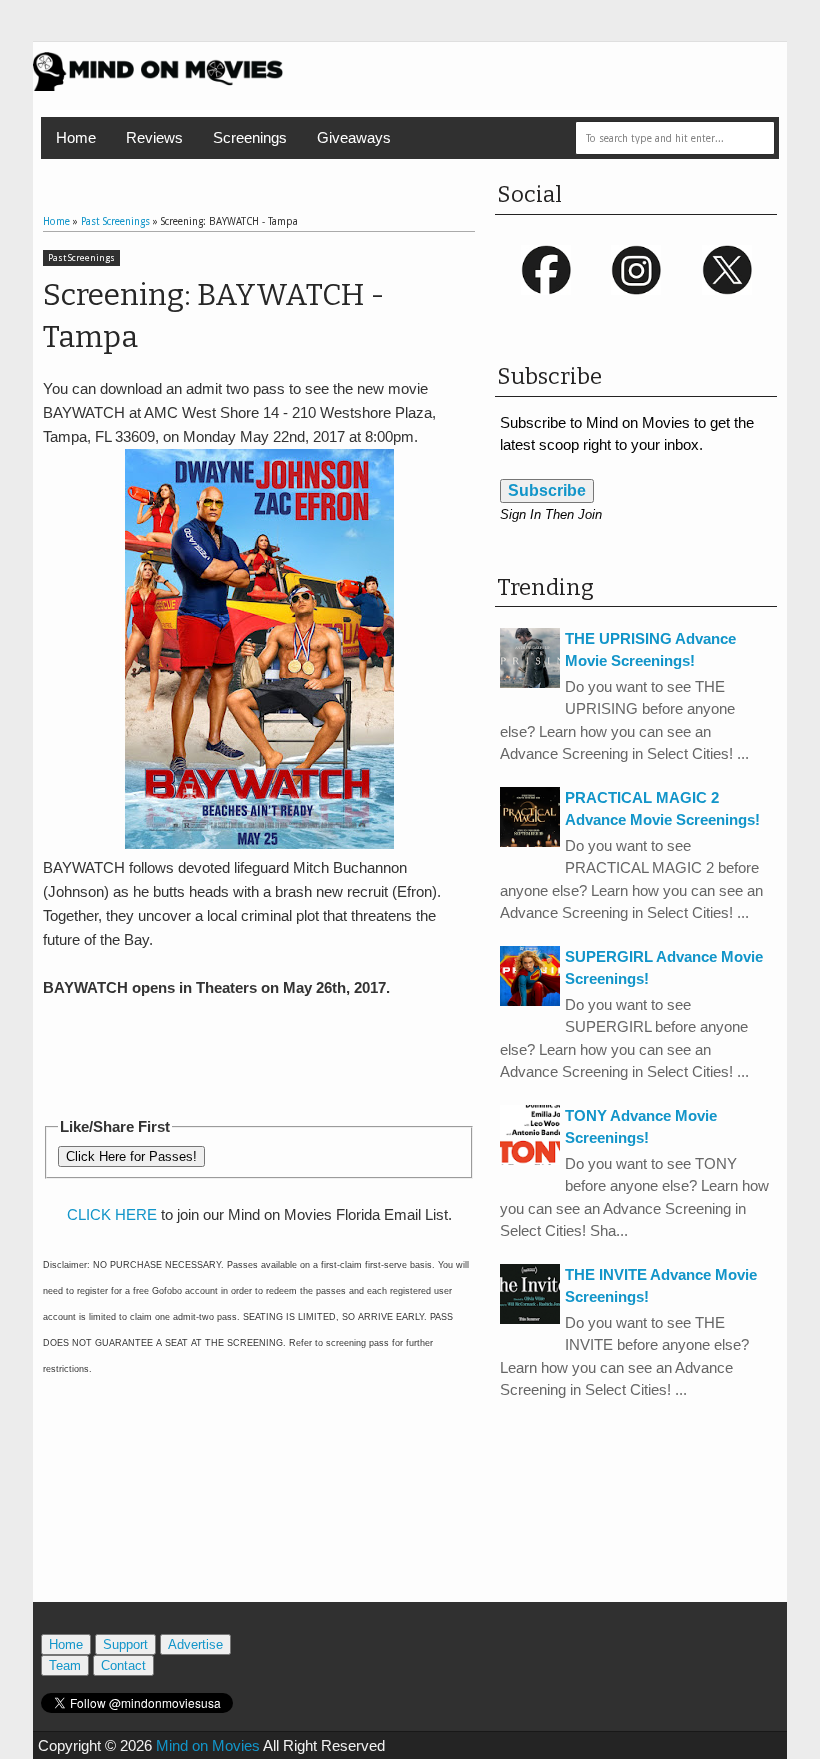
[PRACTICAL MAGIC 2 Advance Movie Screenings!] (530, 841)
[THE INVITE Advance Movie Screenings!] (530, 1318)
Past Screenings (81, 258)
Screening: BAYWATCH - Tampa (214, 316)
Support (125, 1644)
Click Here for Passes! (131, 1156)
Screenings (250, 137)
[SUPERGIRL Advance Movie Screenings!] (530, 1000)
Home (76, 137)
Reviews (154, 137)
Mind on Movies (208, 1745)
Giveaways (354, 137)
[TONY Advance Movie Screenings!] (530, 1159)
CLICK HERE (112, 1214)
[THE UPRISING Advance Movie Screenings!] (530, 682)
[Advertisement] (277, 1054)
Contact (123, 1665)
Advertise (195, 1644)
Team (65, 1665)
